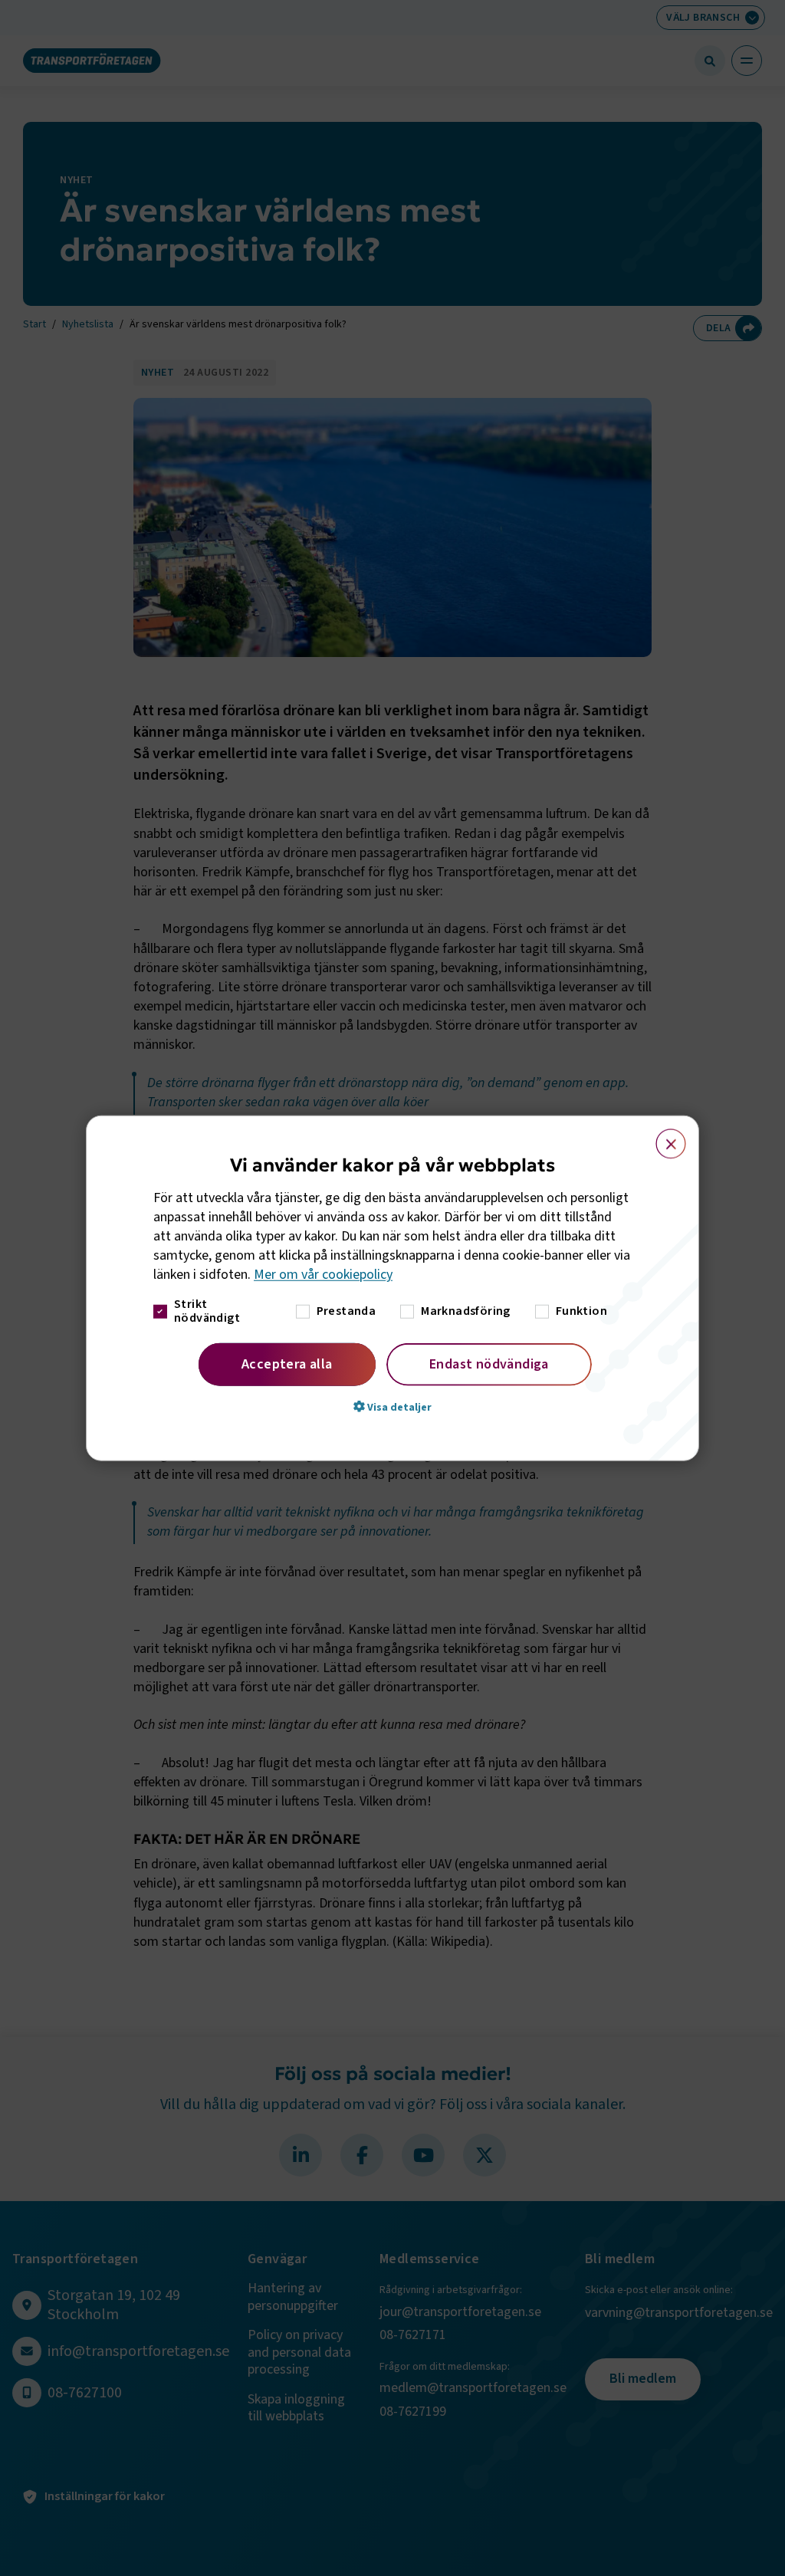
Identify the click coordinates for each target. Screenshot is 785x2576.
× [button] (662, 1137)
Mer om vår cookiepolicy (323, 1275)
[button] (392, 1406)
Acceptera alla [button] (287, 1364)
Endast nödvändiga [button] (489, 1364)
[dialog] (392, 1288)
